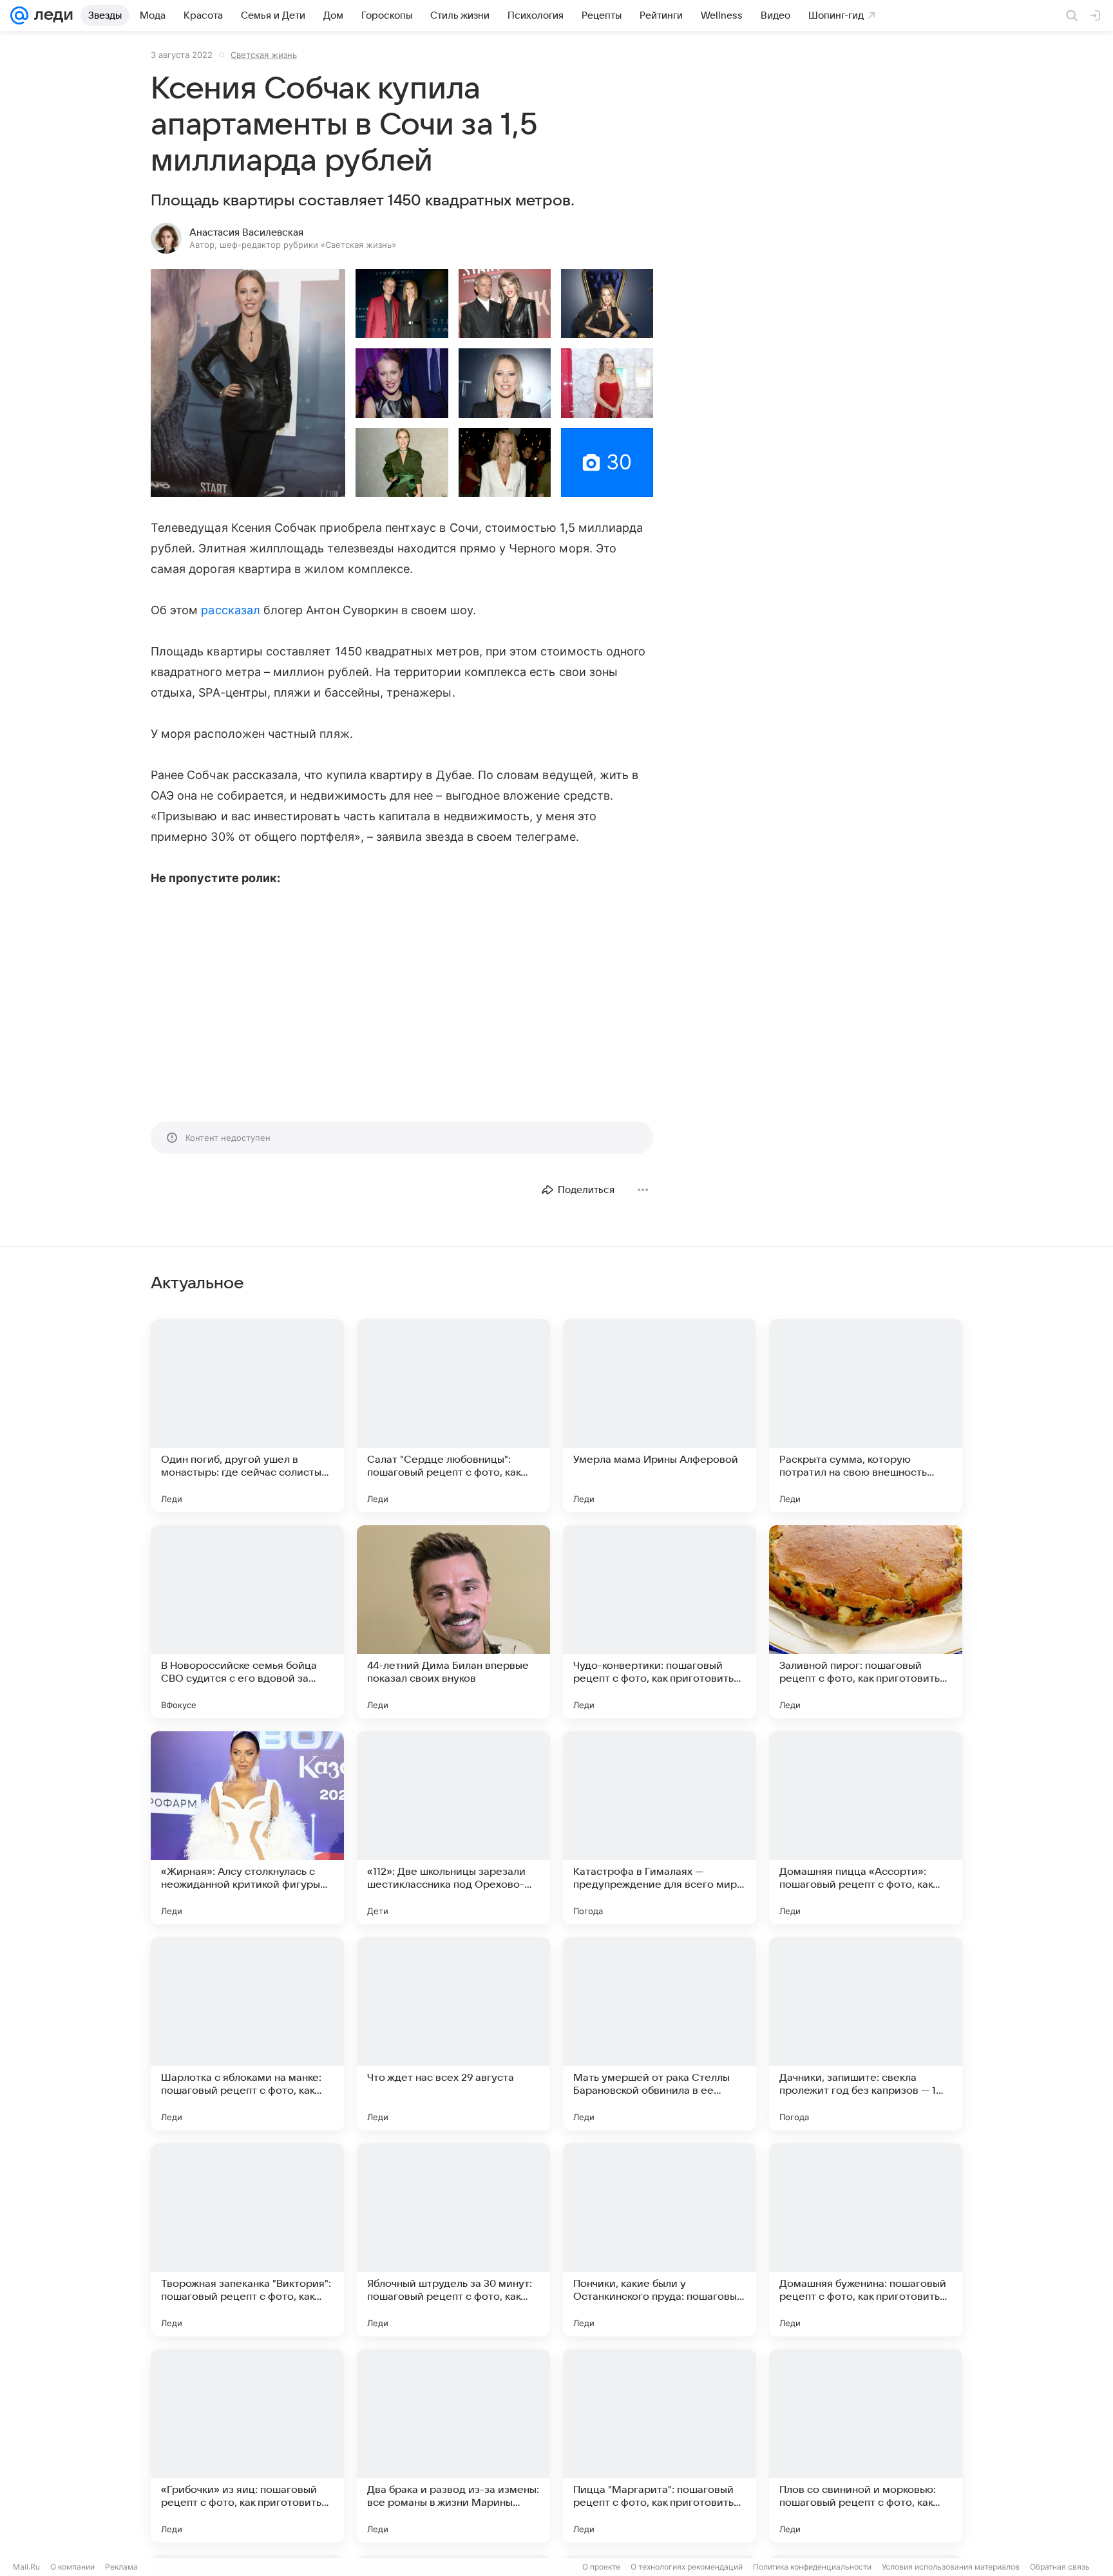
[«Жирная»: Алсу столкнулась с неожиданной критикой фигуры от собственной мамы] (247, 1828)
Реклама (121, 2567)
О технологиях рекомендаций (687, 2567)
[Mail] (19, 15)
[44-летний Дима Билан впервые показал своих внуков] (453, 1622)
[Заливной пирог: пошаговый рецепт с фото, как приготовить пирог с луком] (866, 1622)
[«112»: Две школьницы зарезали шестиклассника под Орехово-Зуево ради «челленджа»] (453, 1828)
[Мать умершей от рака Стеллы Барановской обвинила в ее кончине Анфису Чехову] (660, 2034)
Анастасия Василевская (246, 232)
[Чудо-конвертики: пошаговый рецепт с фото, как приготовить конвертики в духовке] (660, 1622)
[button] (248, 383)
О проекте (601, 2567)
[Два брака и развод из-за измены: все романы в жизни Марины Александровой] (453, 2446)
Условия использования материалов (951, 2567)
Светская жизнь (264, 55)
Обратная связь (1060, 2567)
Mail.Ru (26, 2567)
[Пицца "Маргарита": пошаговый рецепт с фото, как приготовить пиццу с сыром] (660, 2446)
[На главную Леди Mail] (51, 15)
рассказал (231, 610)
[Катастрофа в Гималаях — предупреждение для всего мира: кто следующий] (660, 1828)
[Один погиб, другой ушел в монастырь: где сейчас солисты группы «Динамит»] (247, 1416)
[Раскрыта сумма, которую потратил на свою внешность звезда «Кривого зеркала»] (866, 1416)
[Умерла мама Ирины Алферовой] (660, 1416)
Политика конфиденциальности (812, 2567)
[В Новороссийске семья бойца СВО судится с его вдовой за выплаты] (247, 1622)
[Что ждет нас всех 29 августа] (453, 2034)
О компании (72, 2567)
